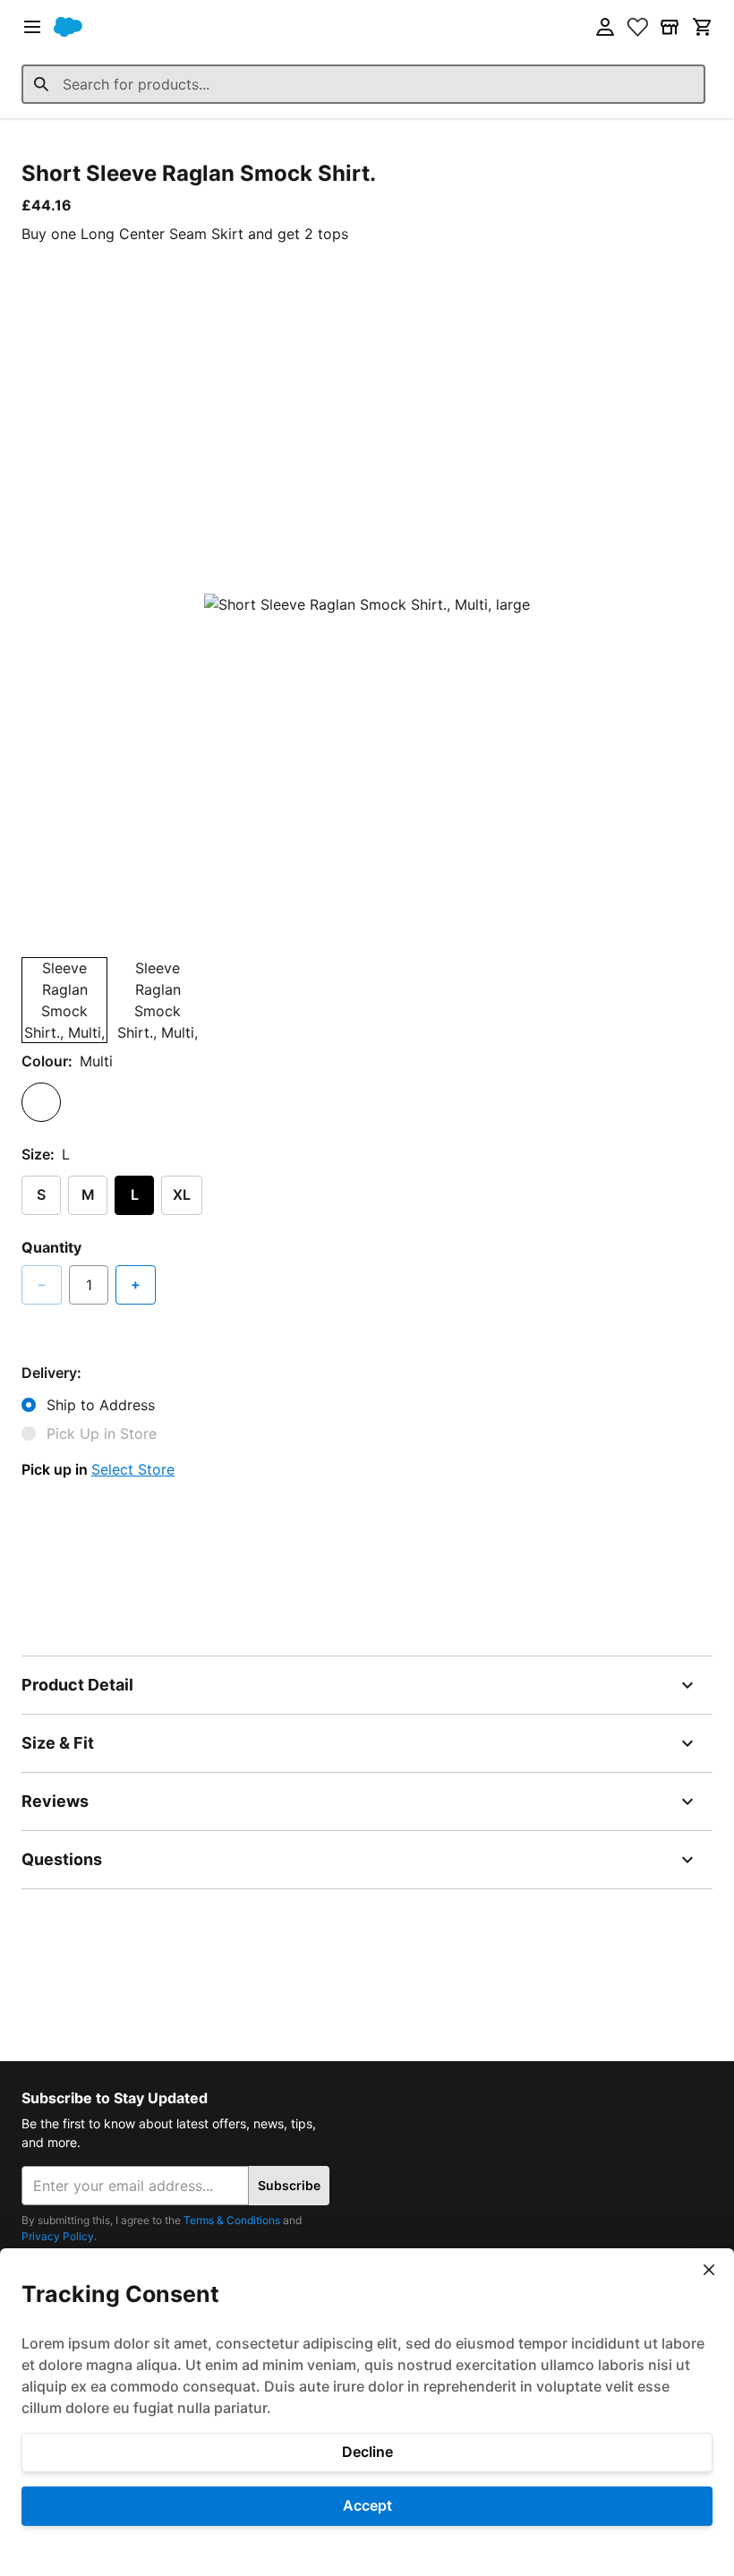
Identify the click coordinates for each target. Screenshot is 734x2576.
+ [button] (136, 1284)
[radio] (41, 1102)
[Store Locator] (670, 27)
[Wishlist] (637, 27)
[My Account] (605, 27)
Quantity (51, 1247)
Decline (367, 2452)
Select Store (133, 1469)
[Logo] (68, 27)
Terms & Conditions (232, 2220)
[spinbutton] (89, 1285)
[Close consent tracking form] (709, 2270)
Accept (367, 2505)
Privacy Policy (58, 2236)
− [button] (42, 1284)
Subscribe (289, 2185)
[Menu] (32, 27)
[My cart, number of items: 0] (702, 27)
